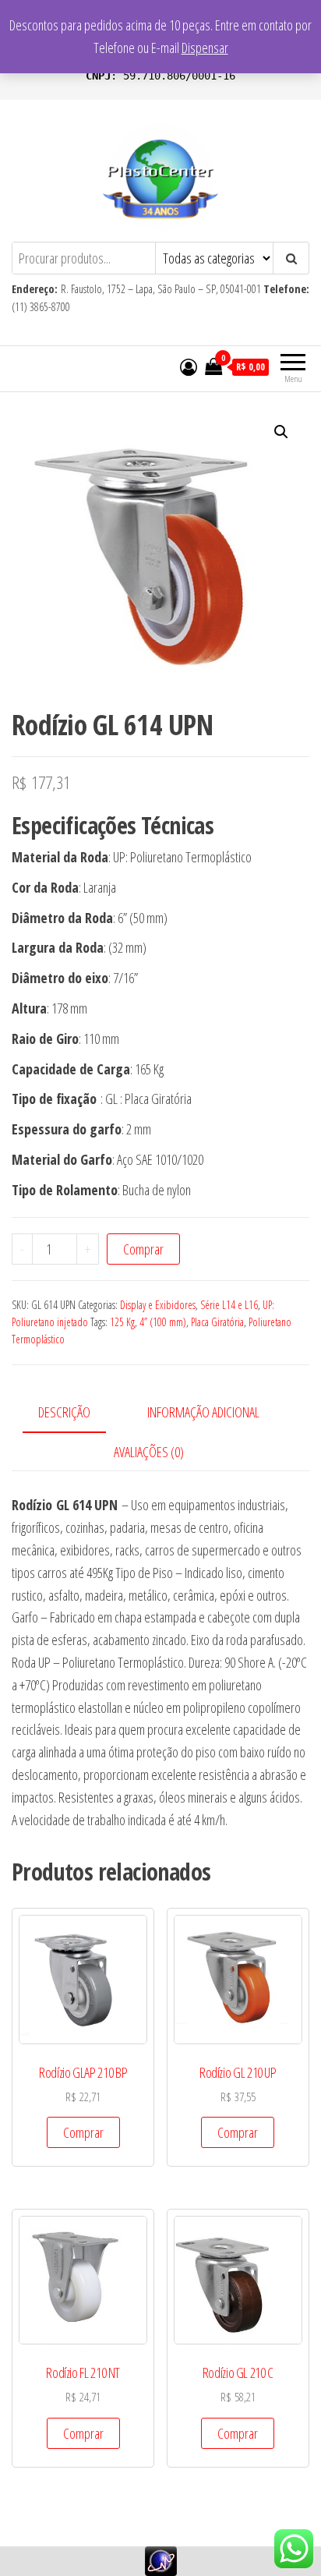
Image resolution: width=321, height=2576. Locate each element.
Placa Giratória (217, 1322)
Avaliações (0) (149, 1452)
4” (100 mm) (163, 1322)
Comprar (143, 1249)
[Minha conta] (189, 366)
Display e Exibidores (158, 1305)
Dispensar (205, 48)
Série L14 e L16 (229, 1305)
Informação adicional (203, 1412)
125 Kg (122, 1322)
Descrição (64, 1412)
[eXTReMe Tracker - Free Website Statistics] (161, 2560)
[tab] (76, 1413)
